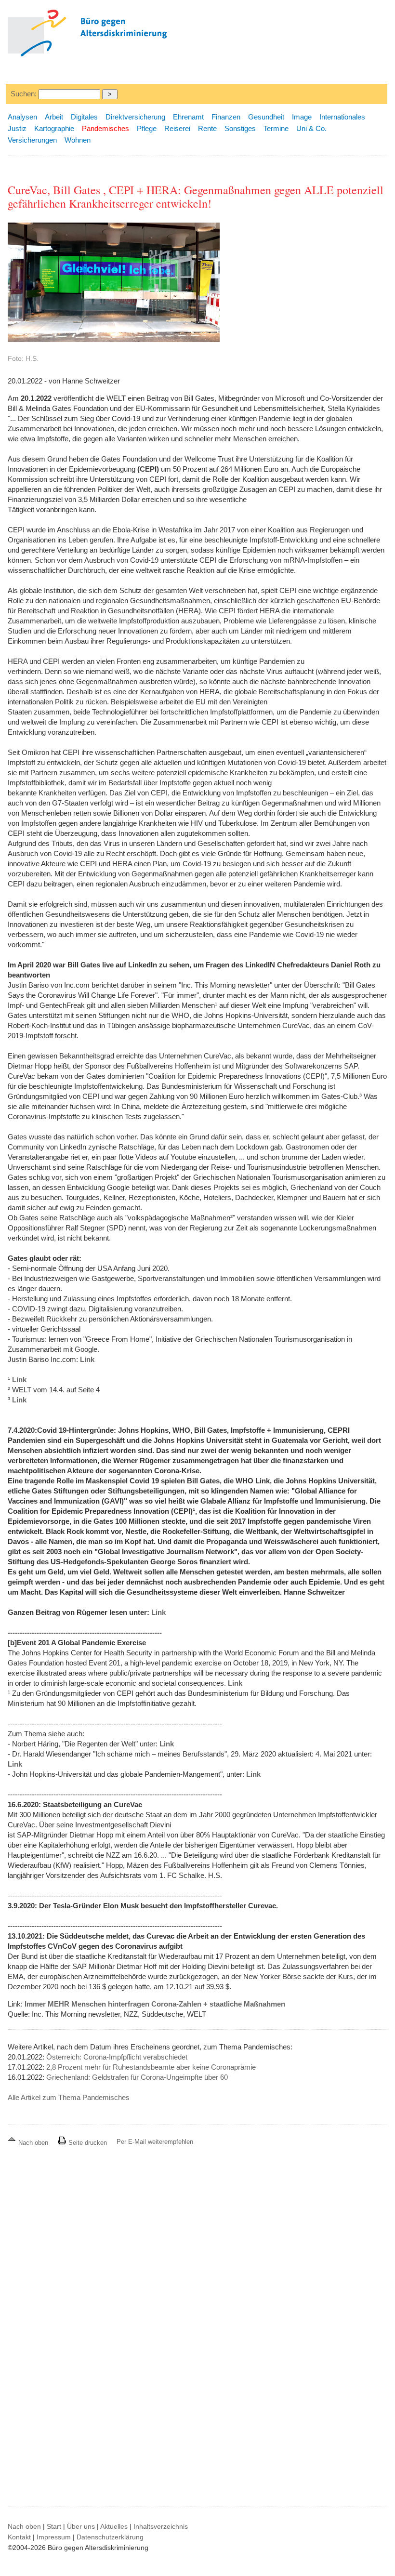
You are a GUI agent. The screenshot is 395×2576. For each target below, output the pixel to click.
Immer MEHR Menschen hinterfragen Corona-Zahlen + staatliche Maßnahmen (155, 2004)
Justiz (17, 128)
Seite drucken (87, 2143)
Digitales (84, 117)
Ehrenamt (188, 117)
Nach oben (33, 2143)
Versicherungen (32, 140)
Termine (276, 128)
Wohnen (78, 140)
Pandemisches (105, 128)
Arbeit (54, 117)
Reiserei (177, 128)
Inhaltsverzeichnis (161, 2526)
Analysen (22, 117)
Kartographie (54, 128)
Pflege (147, 128)
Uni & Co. (311, 128)
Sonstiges (240, 128)
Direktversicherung (135, 117)
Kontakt (19, 2537)
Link (87, 1359)
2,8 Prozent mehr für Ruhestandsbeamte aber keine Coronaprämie (151, 2067)
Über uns (81, 2526)
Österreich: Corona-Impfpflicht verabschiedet (117, 2057)
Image (302, 117)
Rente (207, 128)
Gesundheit (266, 117)
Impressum (54, 2537)
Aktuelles (114, 2526)
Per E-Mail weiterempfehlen (155, 2142)
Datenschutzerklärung (110, 2537)
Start (54, 2526)
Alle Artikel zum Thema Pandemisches (69, 2097)
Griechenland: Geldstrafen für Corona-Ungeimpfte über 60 (137, 2077)
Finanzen (226, 117)
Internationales (342, 117)
